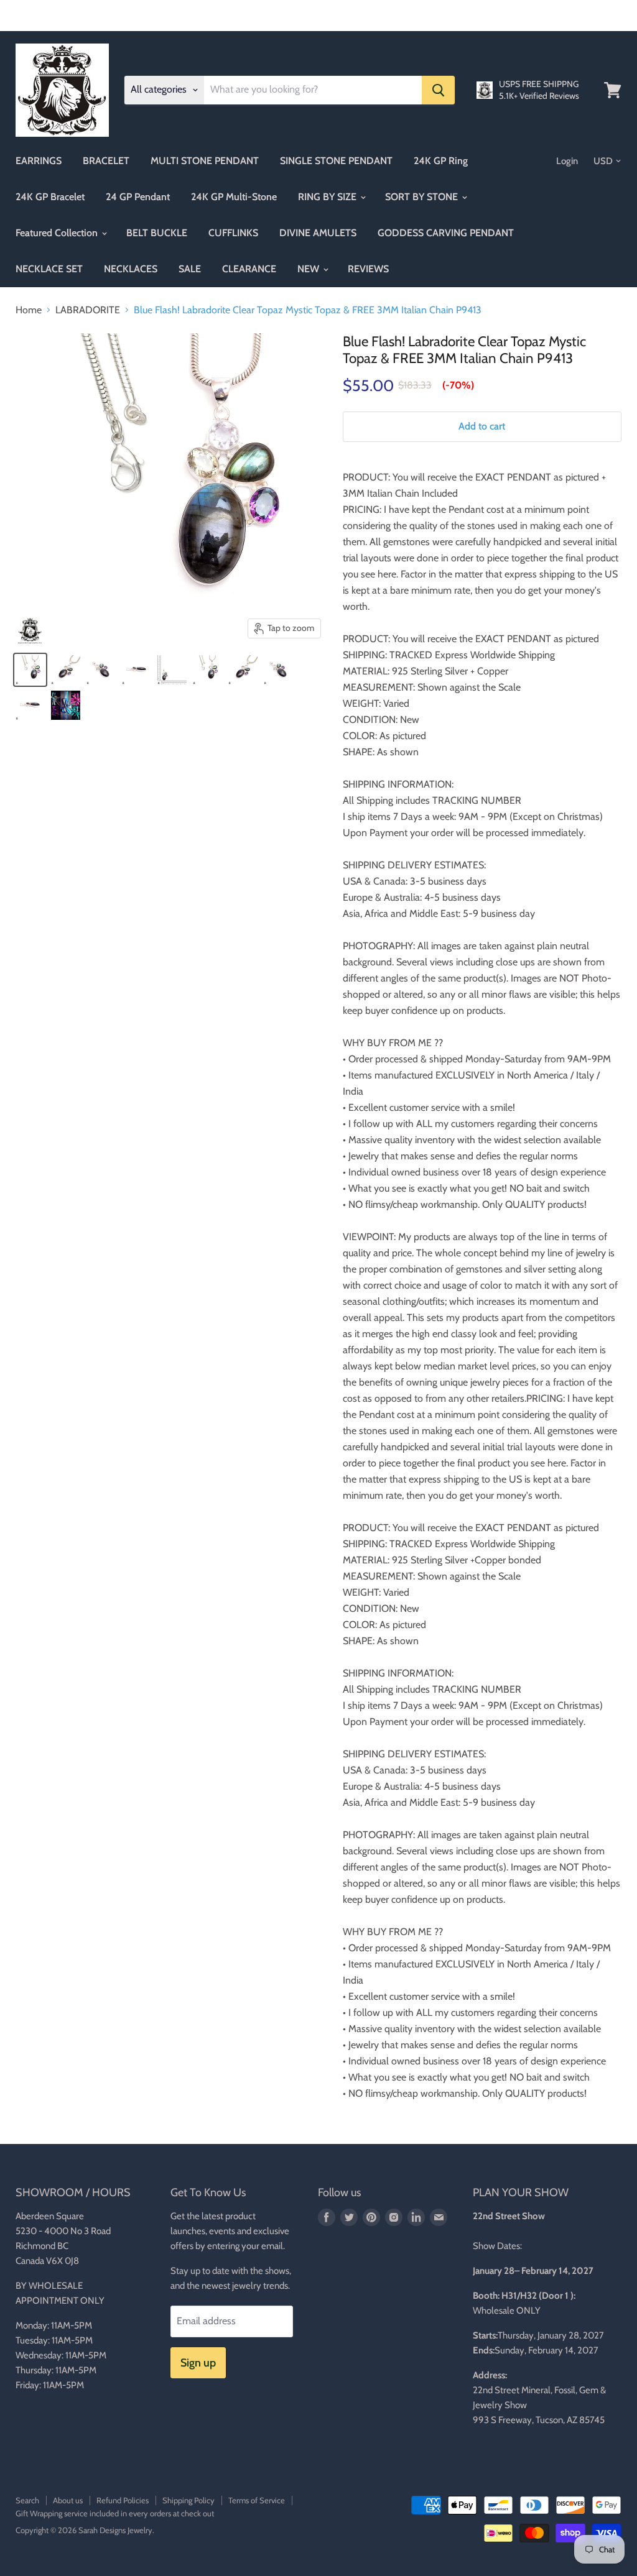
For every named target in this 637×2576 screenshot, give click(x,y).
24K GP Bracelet (50, 197)
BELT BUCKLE (157, 233)
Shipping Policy (188, 2500)
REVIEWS (368, 269)
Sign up (198, 2363)
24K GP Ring (441, 161)
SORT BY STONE (423, 197)
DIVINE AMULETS (318, 233)
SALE (190, 269)
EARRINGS (39, 161)
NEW (309, 269)
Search (27, 2500)
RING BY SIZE (328, 197)
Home (29, 310)
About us (68, 2500)
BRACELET (106, 161)
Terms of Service (257, 2500)
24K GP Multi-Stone (234, 197)
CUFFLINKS (233, 233)
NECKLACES (131, 269)
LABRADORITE (88, 310)
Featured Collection (58, 233)
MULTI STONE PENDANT (205, 161)
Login (567, 161)
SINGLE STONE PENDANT (336, 161)
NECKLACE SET (49, 269)
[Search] (438, 90)
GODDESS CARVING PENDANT (446, 233)
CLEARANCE (249, 269)
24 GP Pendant (138, 197)
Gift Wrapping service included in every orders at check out (115, 2513)
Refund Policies (123, 2500)
